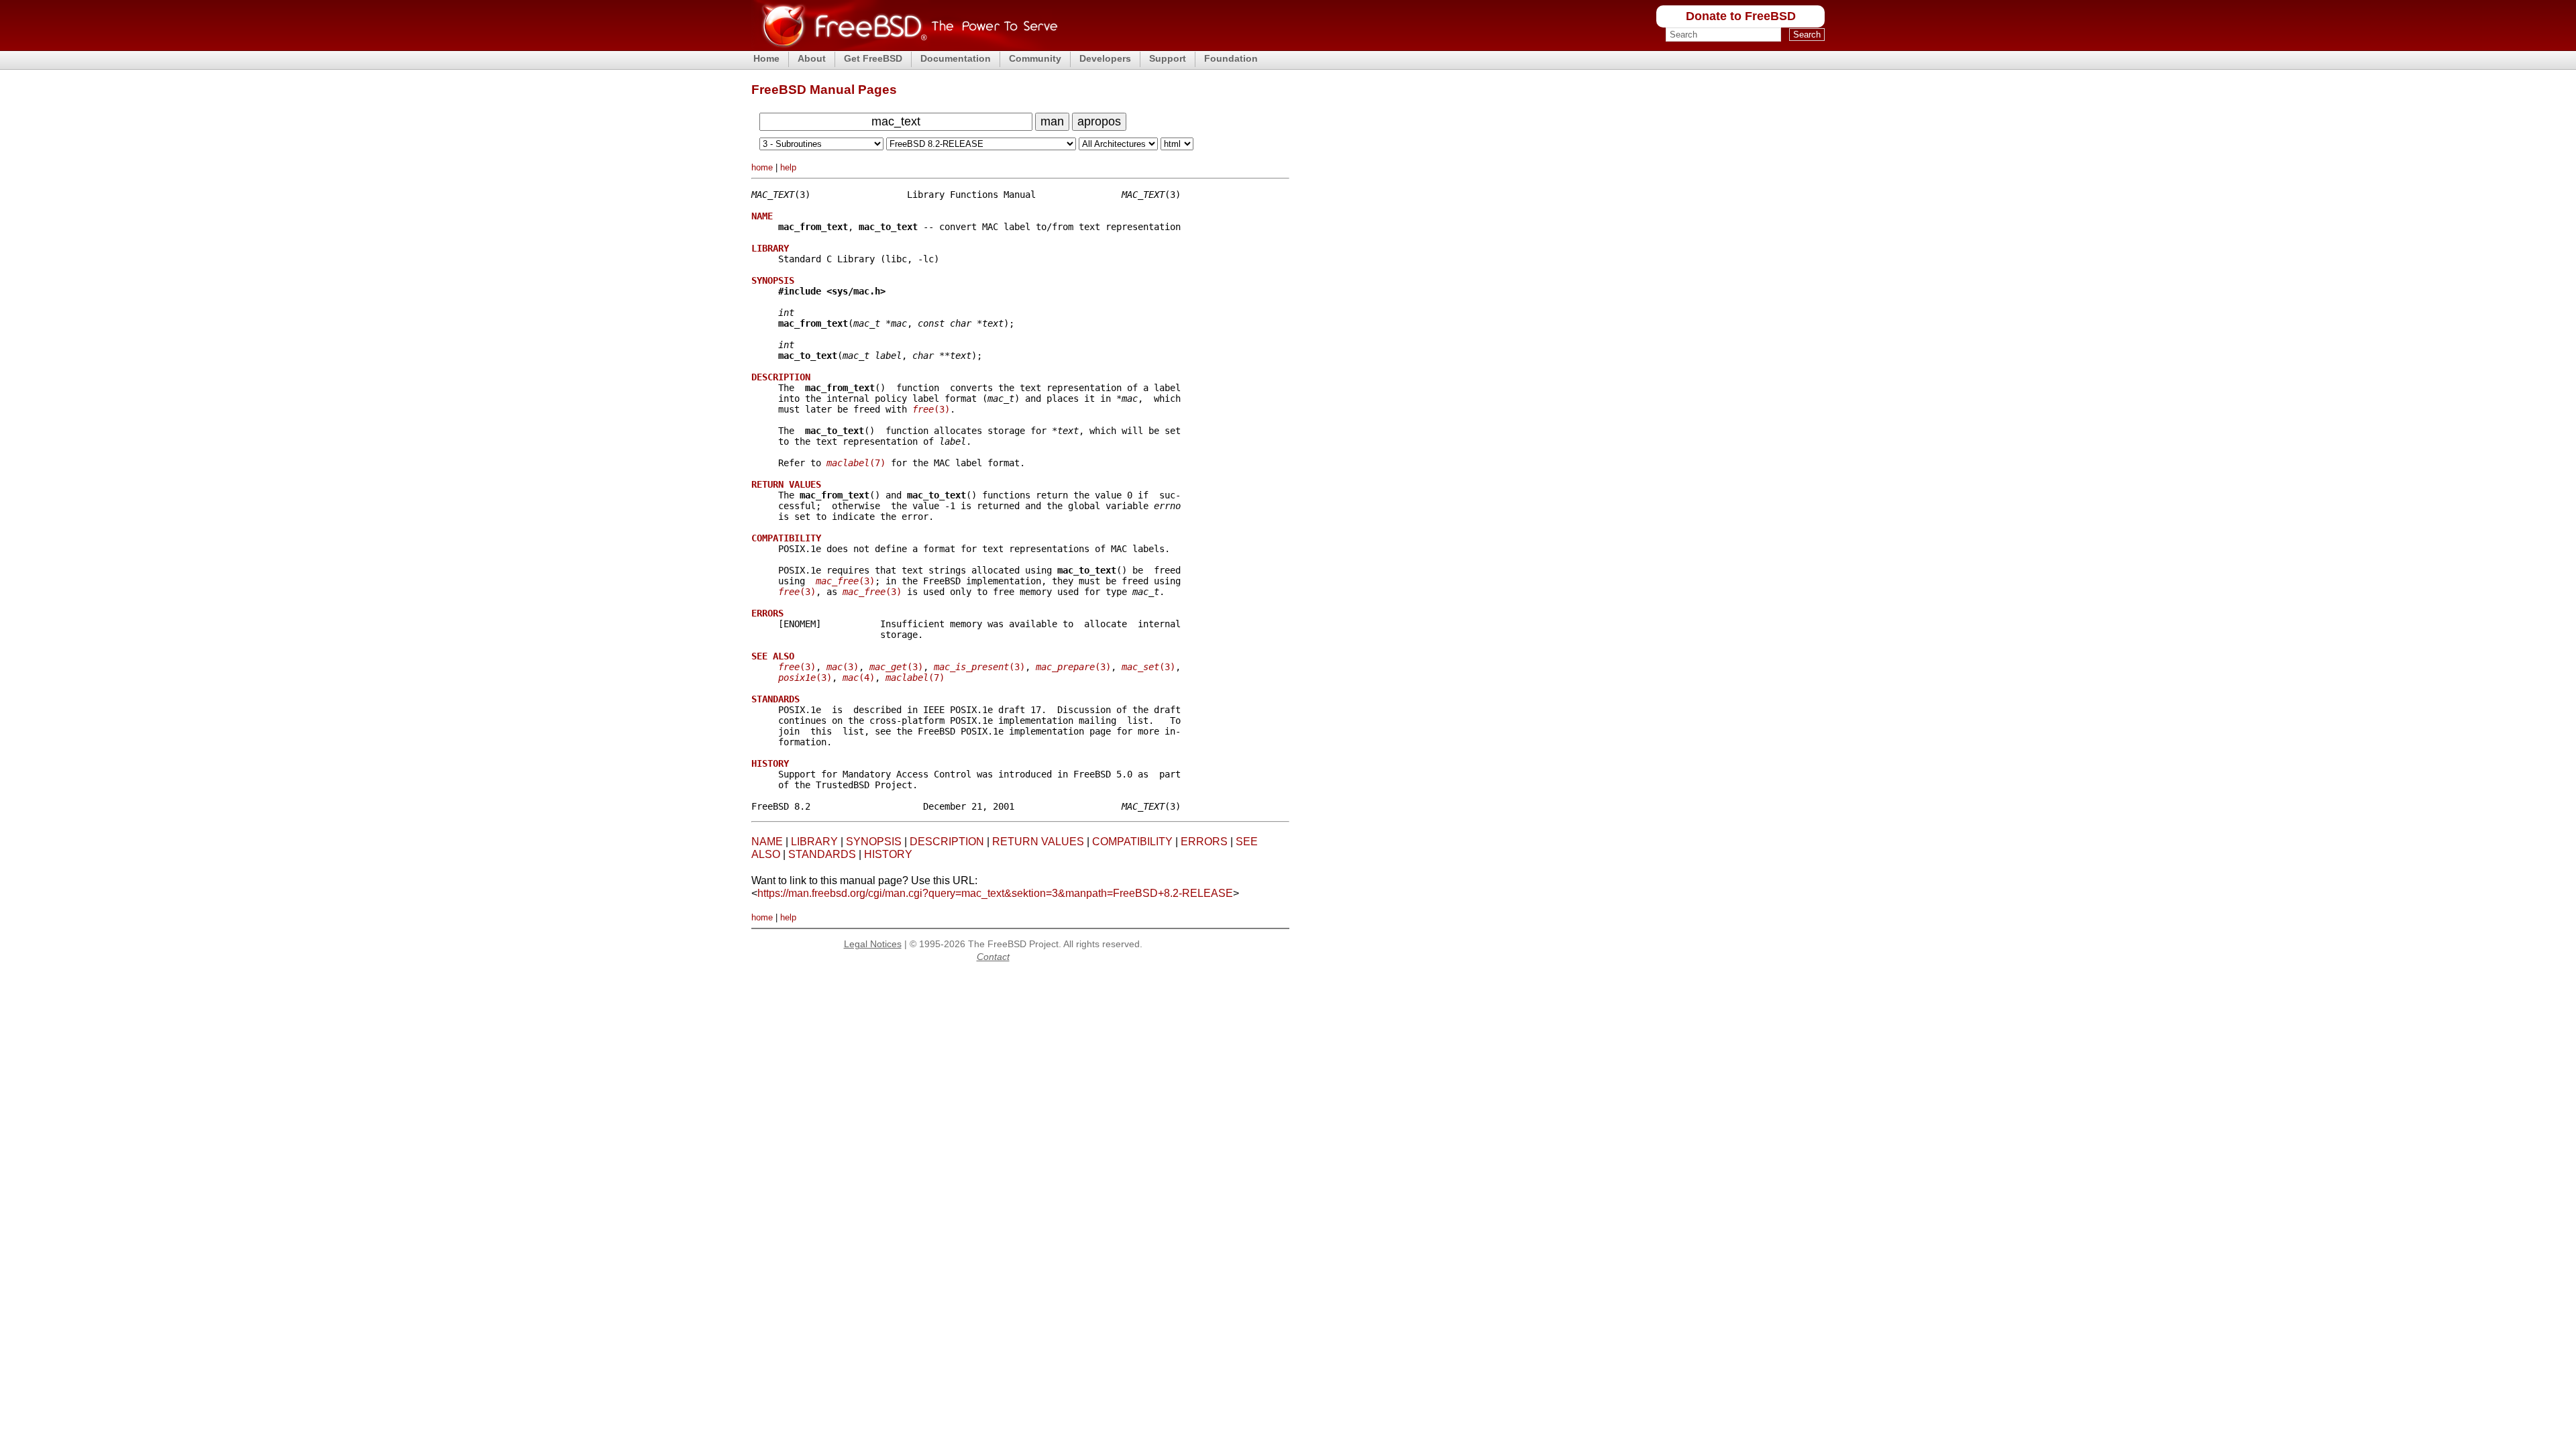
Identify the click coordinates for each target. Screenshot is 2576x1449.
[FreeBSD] (905, 47)
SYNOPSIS (874, 842)
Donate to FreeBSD (1741, 16)
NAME (767, 842)
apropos (1099, 121)
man (1052, 121)
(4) (859, 678)
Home (766, 58)
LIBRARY (814, 842)
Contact (993, 957)
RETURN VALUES (1038, 842)
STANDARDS (822, 854)
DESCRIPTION (947, 842)
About (812, 58)
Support (1168, 58)
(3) (931, 409)
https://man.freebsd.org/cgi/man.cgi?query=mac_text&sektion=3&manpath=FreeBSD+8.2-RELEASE (995, 893)
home (762, 167)
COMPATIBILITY (1132, 842)
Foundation (1231, 58)
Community (1035, 58)
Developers (1105, 58)
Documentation (956, 58)
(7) (856, 463)
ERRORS (1204, 842)
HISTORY (888, 854)
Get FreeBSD (873, 58)
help (788, 167)
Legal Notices (873, 944)
